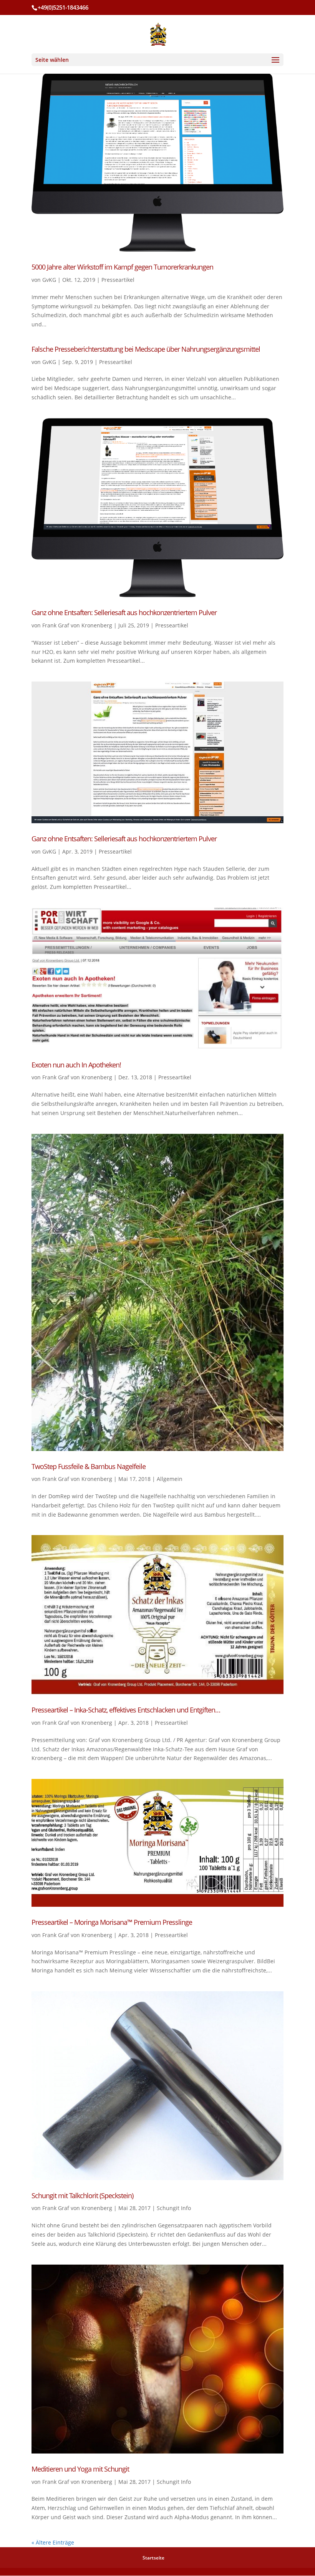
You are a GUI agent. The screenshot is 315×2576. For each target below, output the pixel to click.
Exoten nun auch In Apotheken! (76, 1065)
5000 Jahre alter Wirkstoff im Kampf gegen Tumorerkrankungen (122, 267)
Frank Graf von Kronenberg (77, 625)
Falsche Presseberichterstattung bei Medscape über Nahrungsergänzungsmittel (146, 349)
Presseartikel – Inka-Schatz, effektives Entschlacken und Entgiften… (126, 1710)
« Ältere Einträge (53, 2542)
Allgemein (170, 1479)
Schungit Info (174, 2208)
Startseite (153, 2558)
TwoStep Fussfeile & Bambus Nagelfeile (89, 1466)
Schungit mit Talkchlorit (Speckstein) (82, 2195)
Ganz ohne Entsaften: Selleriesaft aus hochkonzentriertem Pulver (124, 612)
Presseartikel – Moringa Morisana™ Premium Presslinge (112, 1922)
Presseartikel (118, 280)
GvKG (49, 280)
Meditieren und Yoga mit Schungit (80, 2469)
